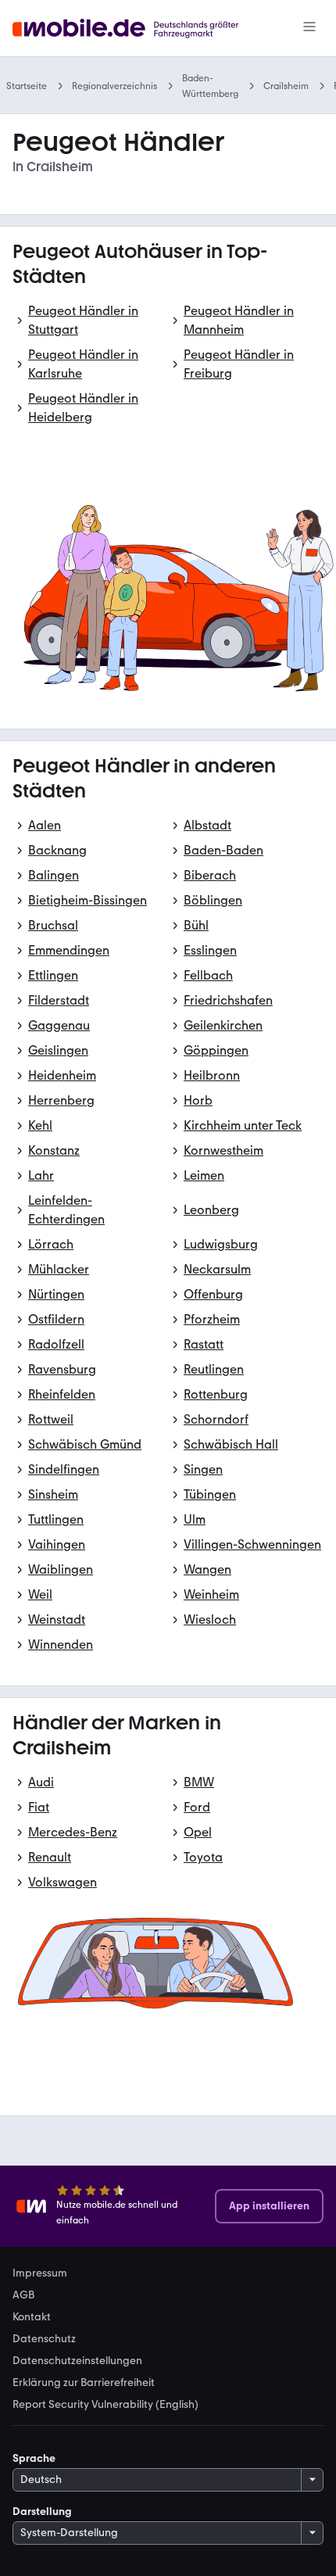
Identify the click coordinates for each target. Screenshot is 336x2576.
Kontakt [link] (32, 2317)
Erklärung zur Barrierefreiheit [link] (84, 2383)
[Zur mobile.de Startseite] (139, 29)
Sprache (34, 2458)
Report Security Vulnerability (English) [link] (105, 2405)
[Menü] (309, 28)
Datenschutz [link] (44, 2339)
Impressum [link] (40, 2273)
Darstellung (42, 2512)
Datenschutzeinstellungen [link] (77, 2361)
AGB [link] (23, 2295)
